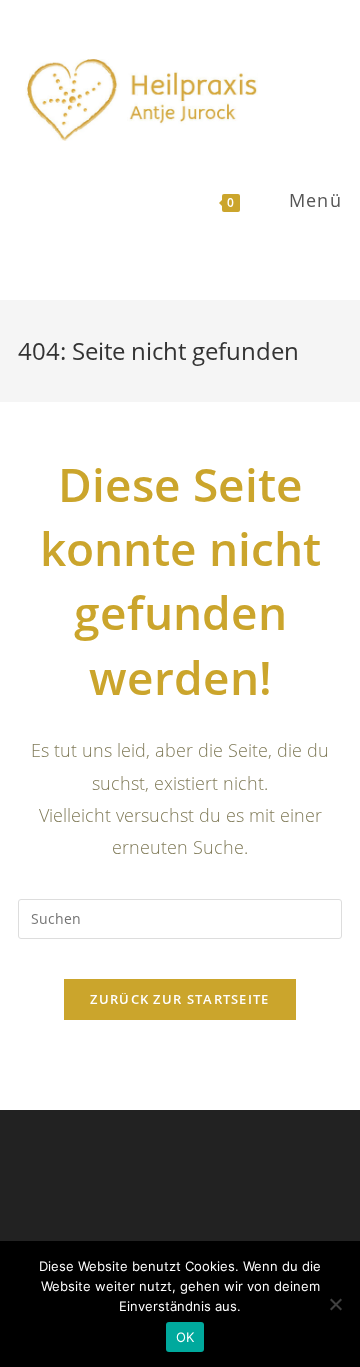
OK (185, 1337)
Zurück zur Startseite (179, 999)
